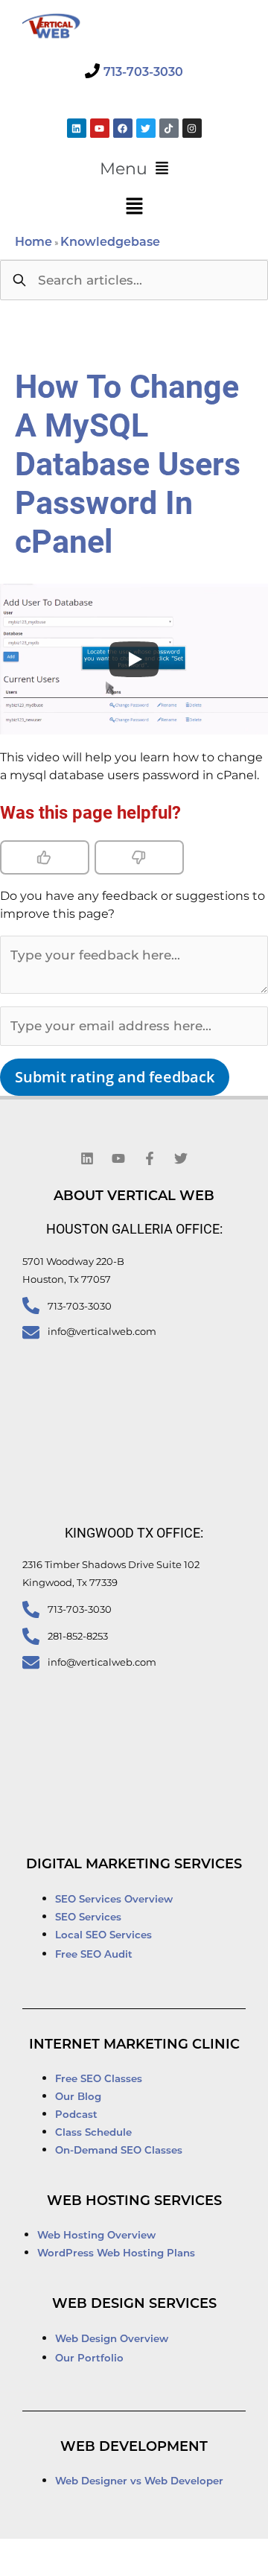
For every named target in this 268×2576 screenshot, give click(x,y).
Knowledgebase (110, 243)
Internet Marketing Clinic (134, 2046)
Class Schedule (93, 2133)
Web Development (134, 2448)
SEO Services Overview (114, 1900)
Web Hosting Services (134, 2202)
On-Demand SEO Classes (119, 2151)
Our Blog (78, 2097)
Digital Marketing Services (134, 1865)
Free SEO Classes (99, 2079)
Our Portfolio (89, 2359)
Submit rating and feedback (115, 1077)
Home (33, 243)
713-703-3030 (143, 73)
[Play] (134, 659)
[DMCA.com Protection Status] (58, 2559)
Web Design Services (134, 2305)
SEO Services (90, 1918)
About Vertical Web (134, 1197)
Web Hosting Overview (96, 2236)
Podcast (76, 2115)
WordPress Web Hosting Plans (116, 2254)
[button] (134, 169)
